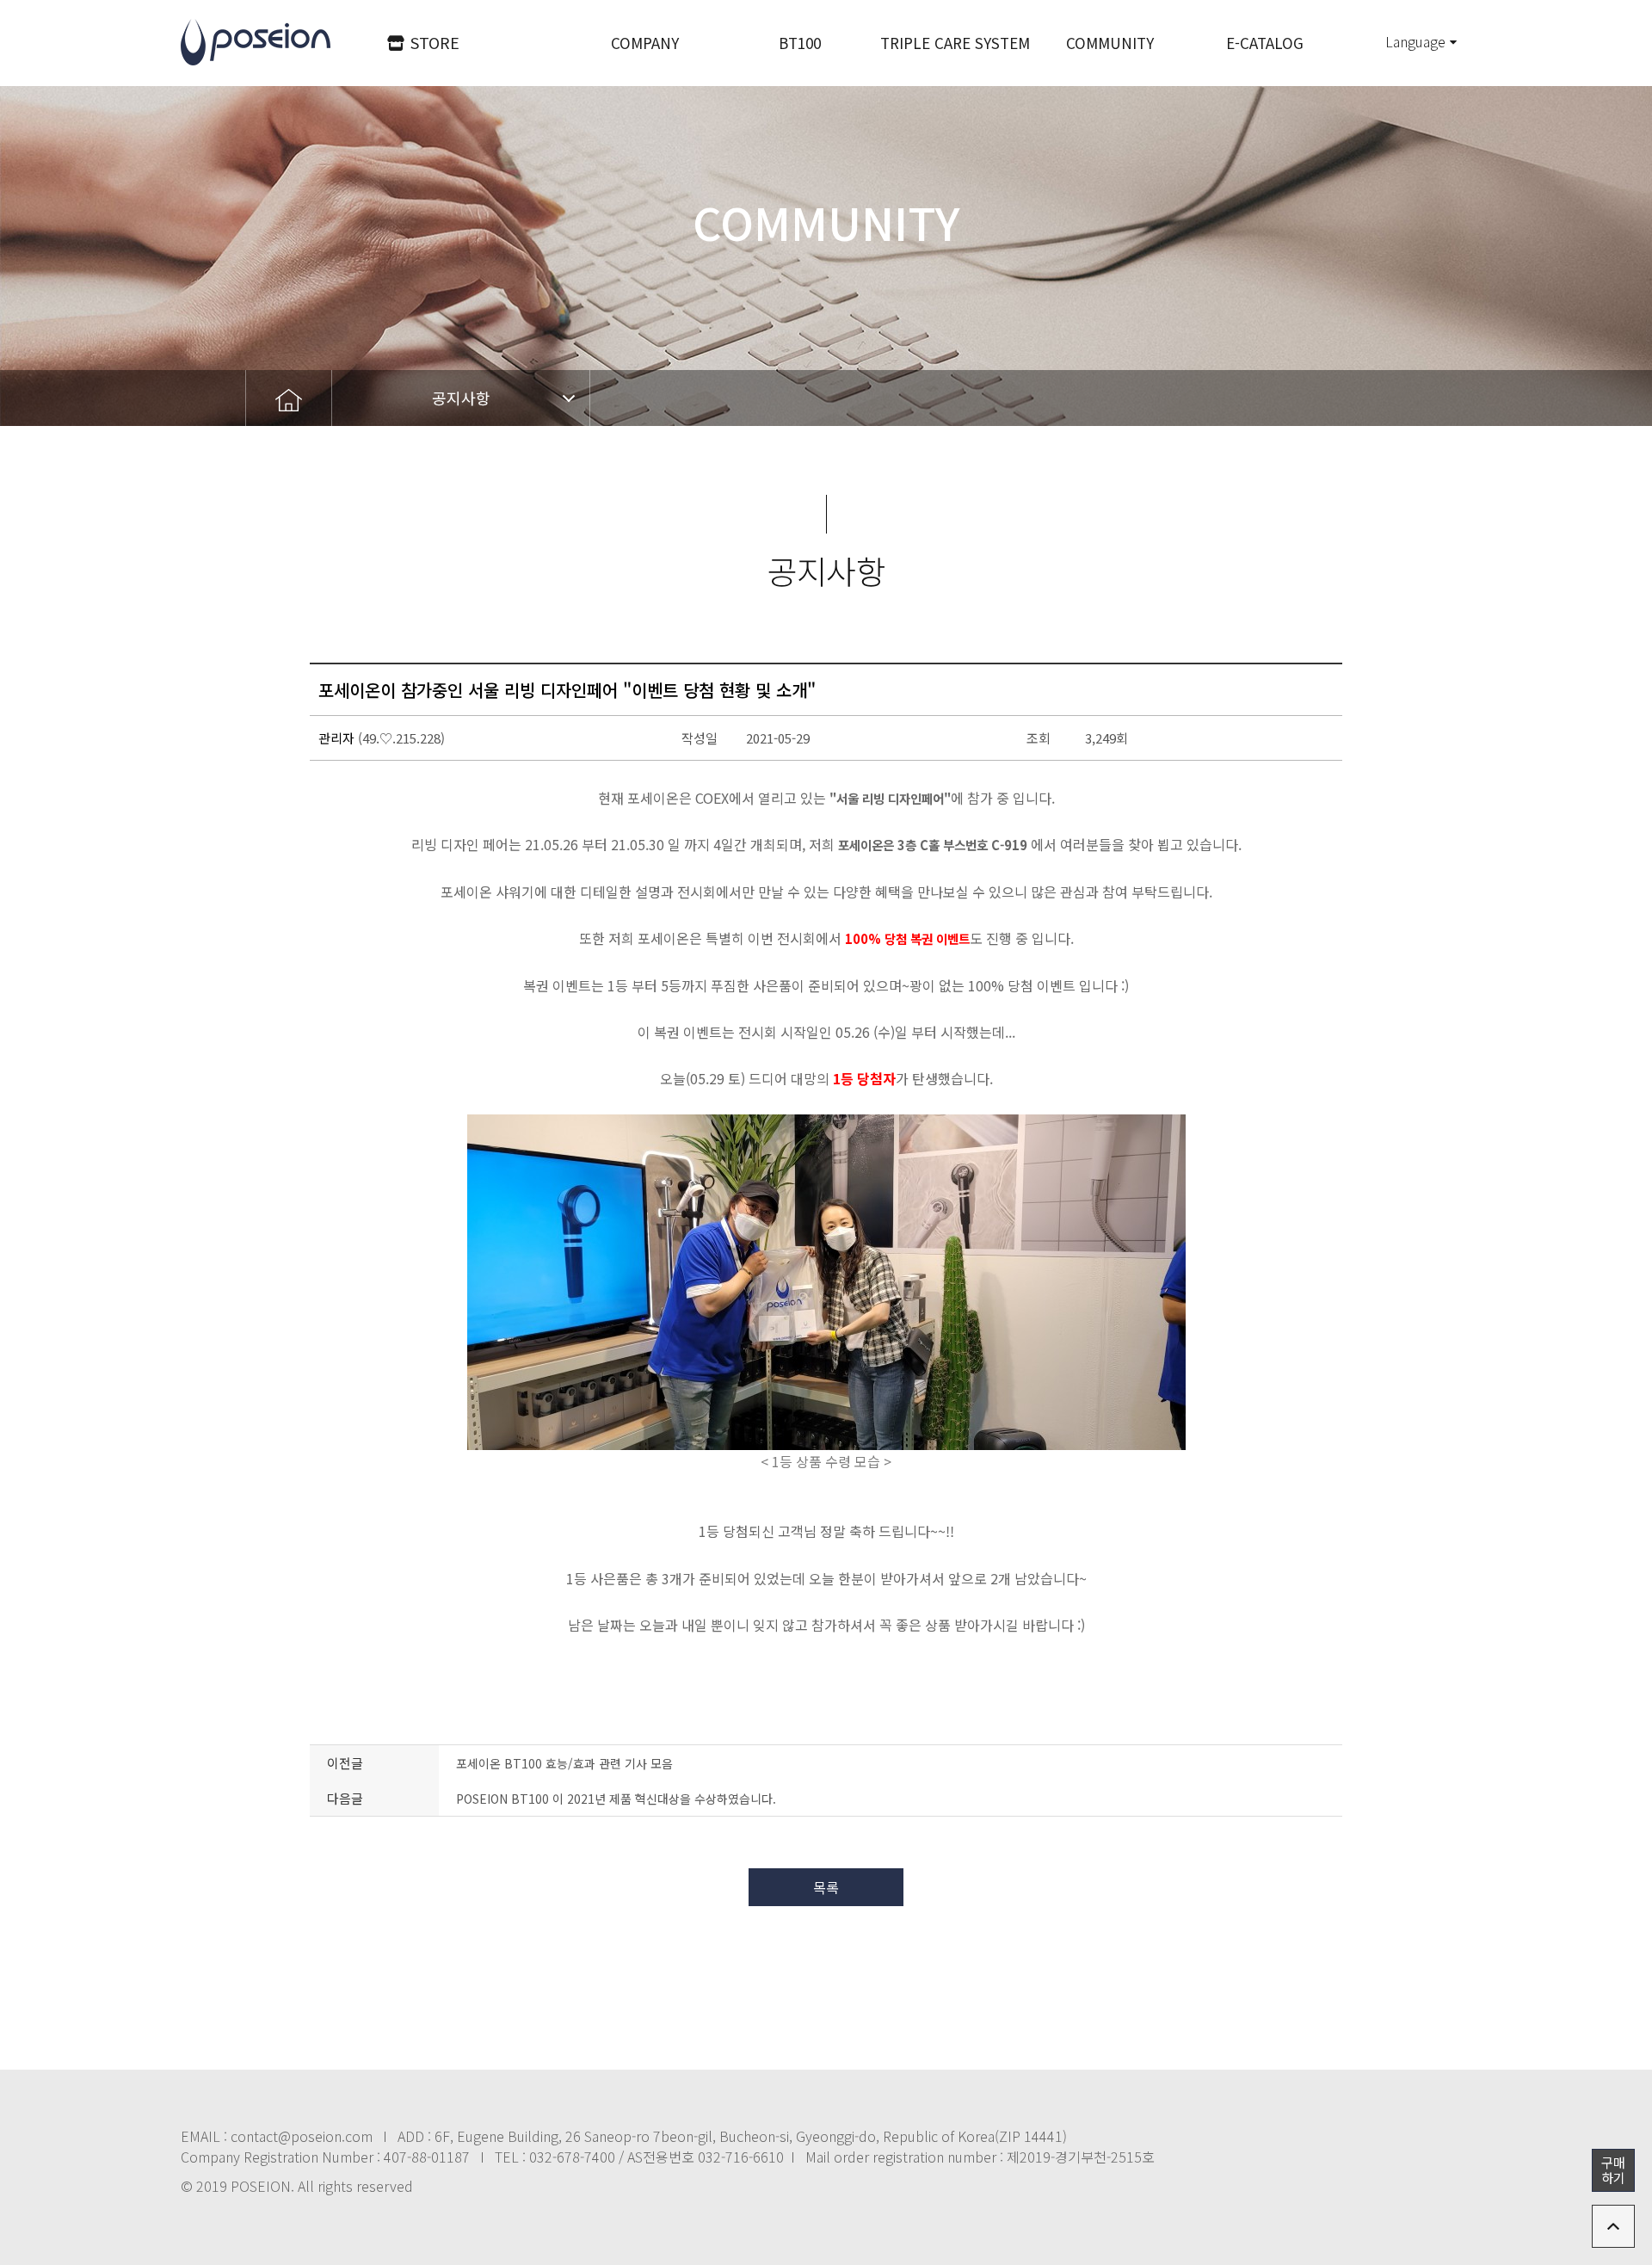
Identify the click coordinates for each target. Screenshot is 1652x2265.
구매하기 (1613, 2170)
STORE (435, 42)
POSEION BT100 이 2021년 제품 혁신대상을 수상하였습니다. (616, 1799)
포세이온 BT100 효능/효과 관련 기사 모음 (564, 1763)
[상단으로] (1613, 2226)
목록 (826, 1887)
